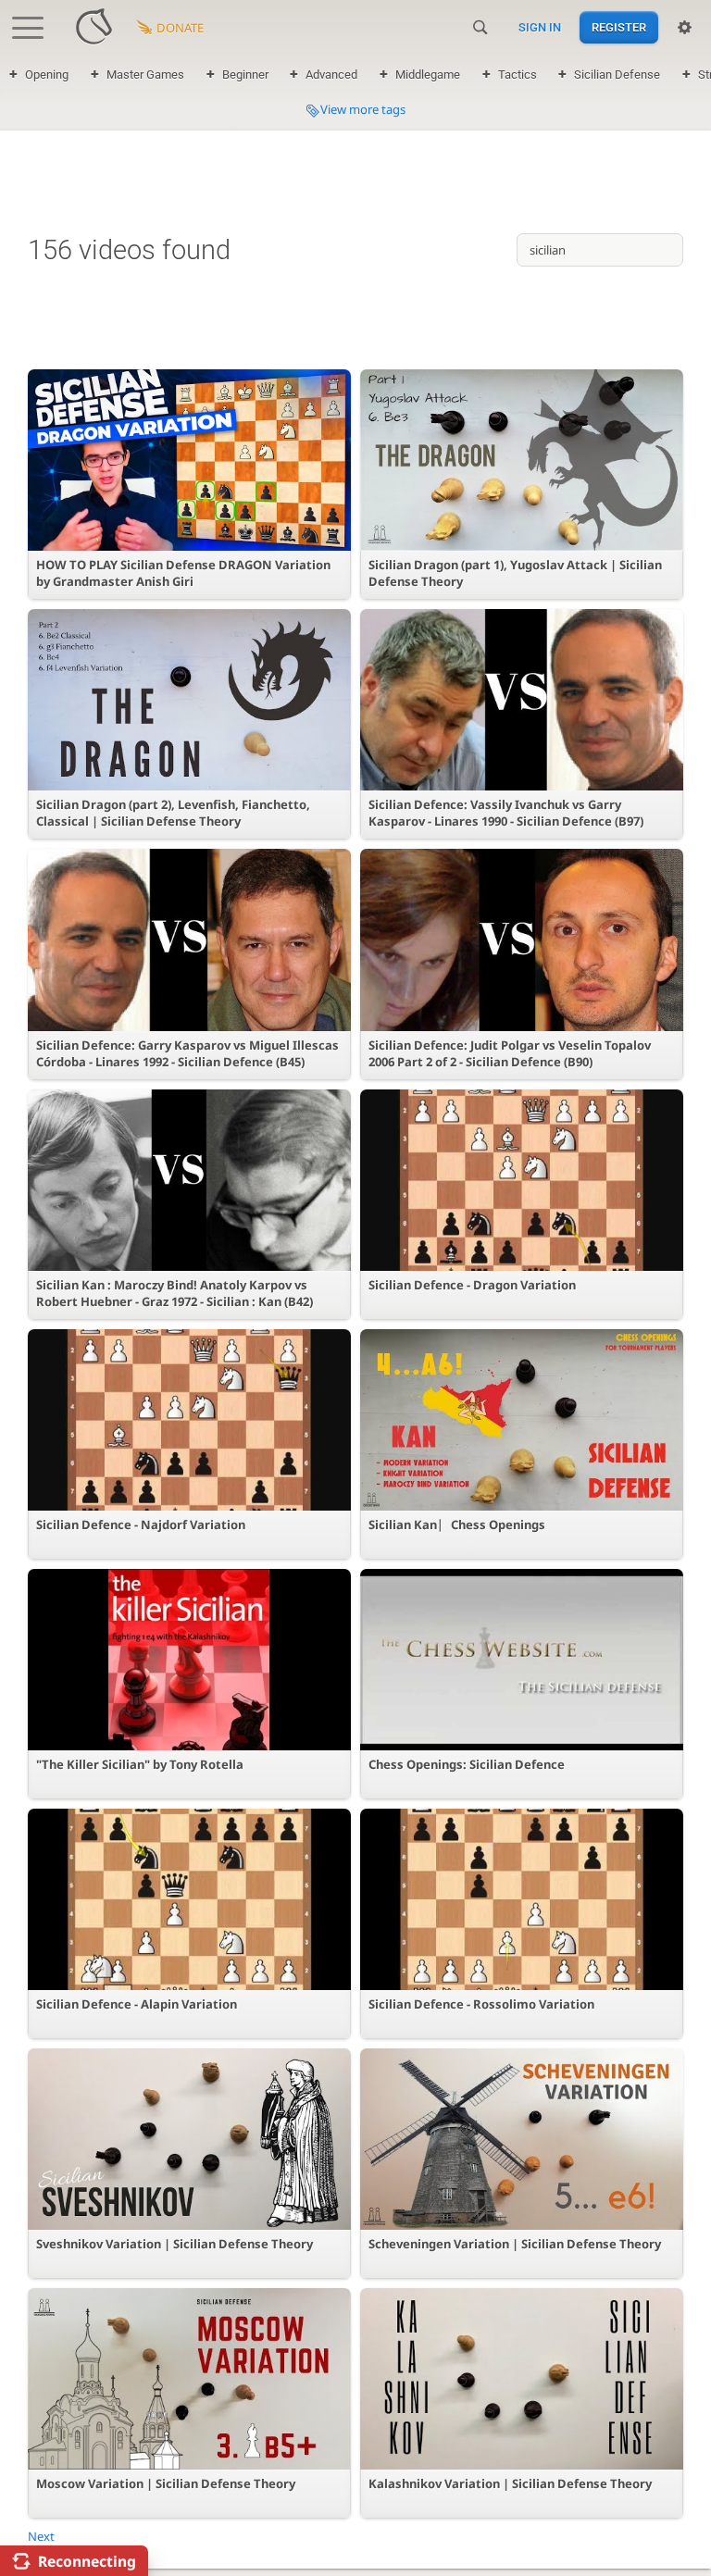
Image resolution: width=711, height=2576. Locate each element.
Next (41, 2536)
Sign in (540, 27)
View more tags (363, 109)
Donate (180, 28)
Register (619, 27)
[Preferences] (685, 28)
